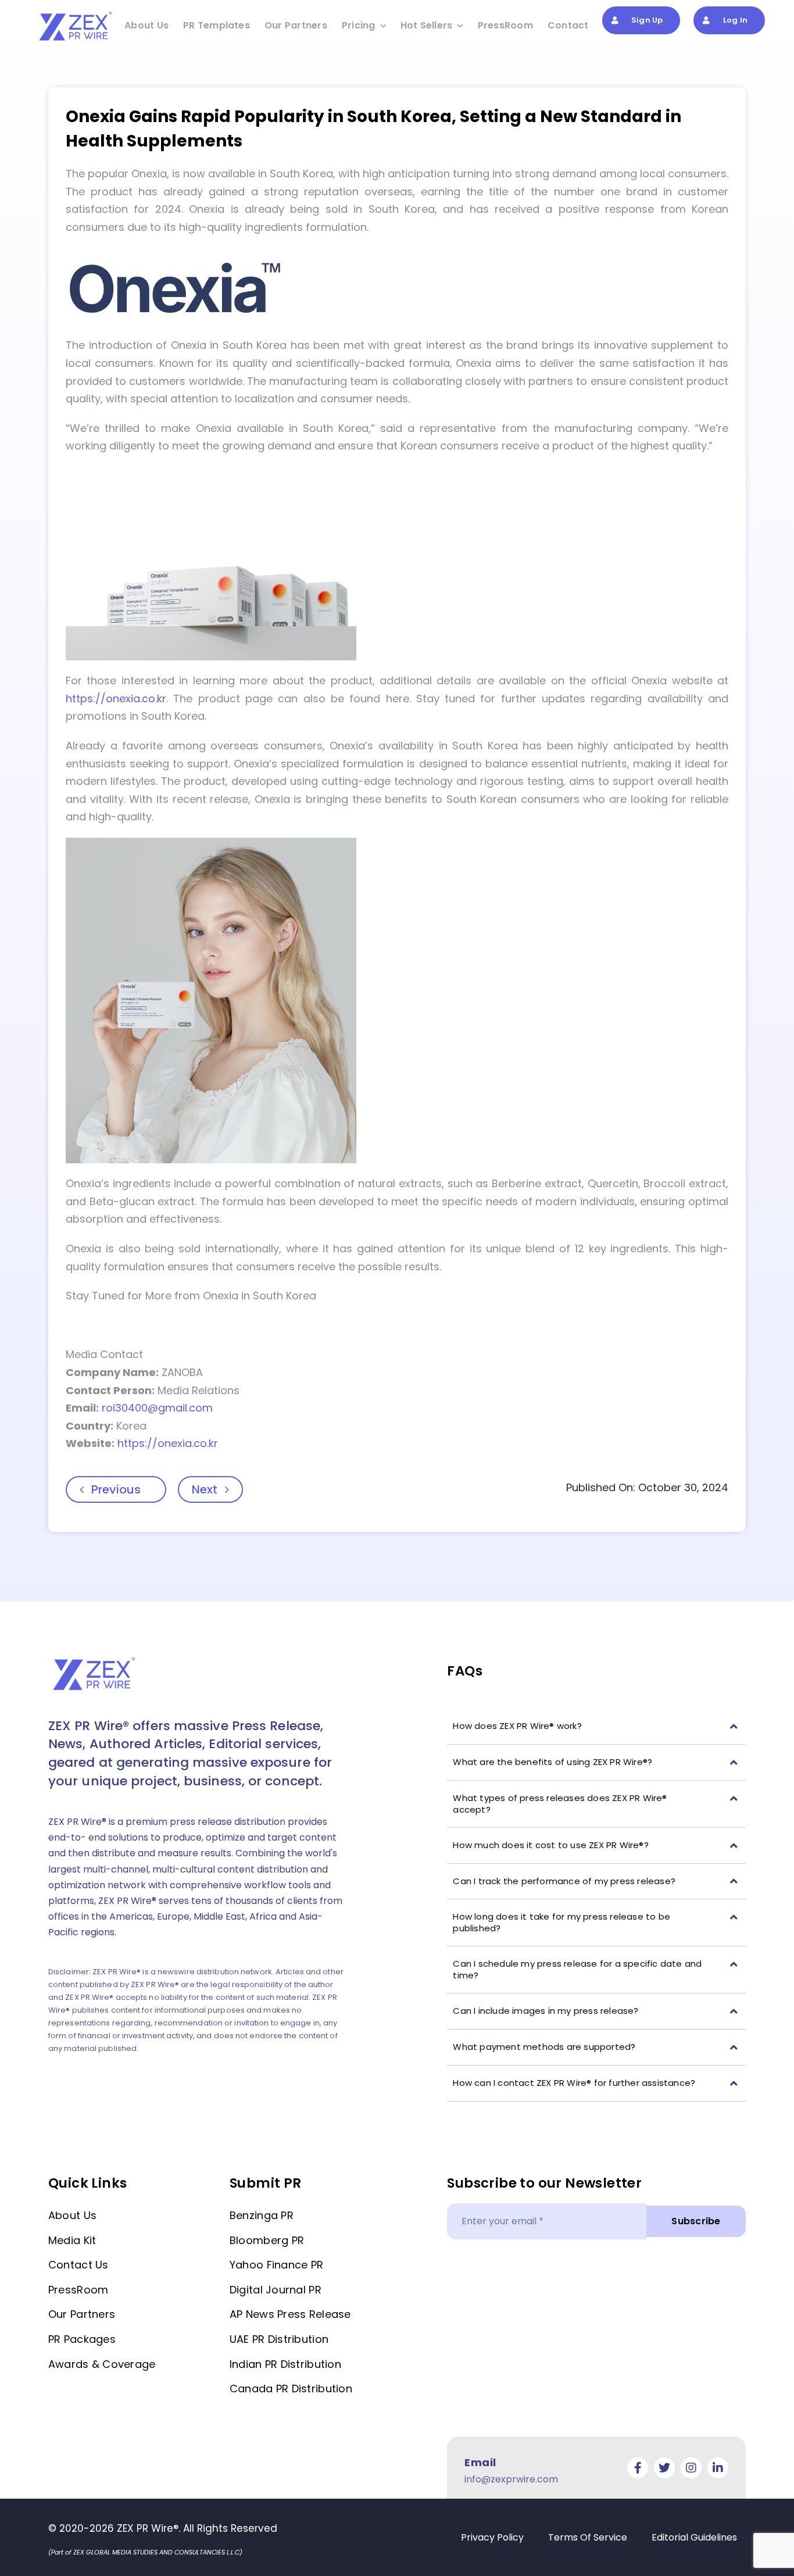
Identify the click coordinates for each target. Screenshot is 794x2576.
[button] (596, 1726)
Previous (116, 1489)
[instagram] (691, 2468)
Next (205, 1489)
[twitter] (664, 2468)
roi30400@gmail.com (157, 1408)
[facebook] (638, 2468)
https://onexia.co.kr (116, 699)
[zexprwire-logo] (76, 13)
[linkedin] (718, 2468)
